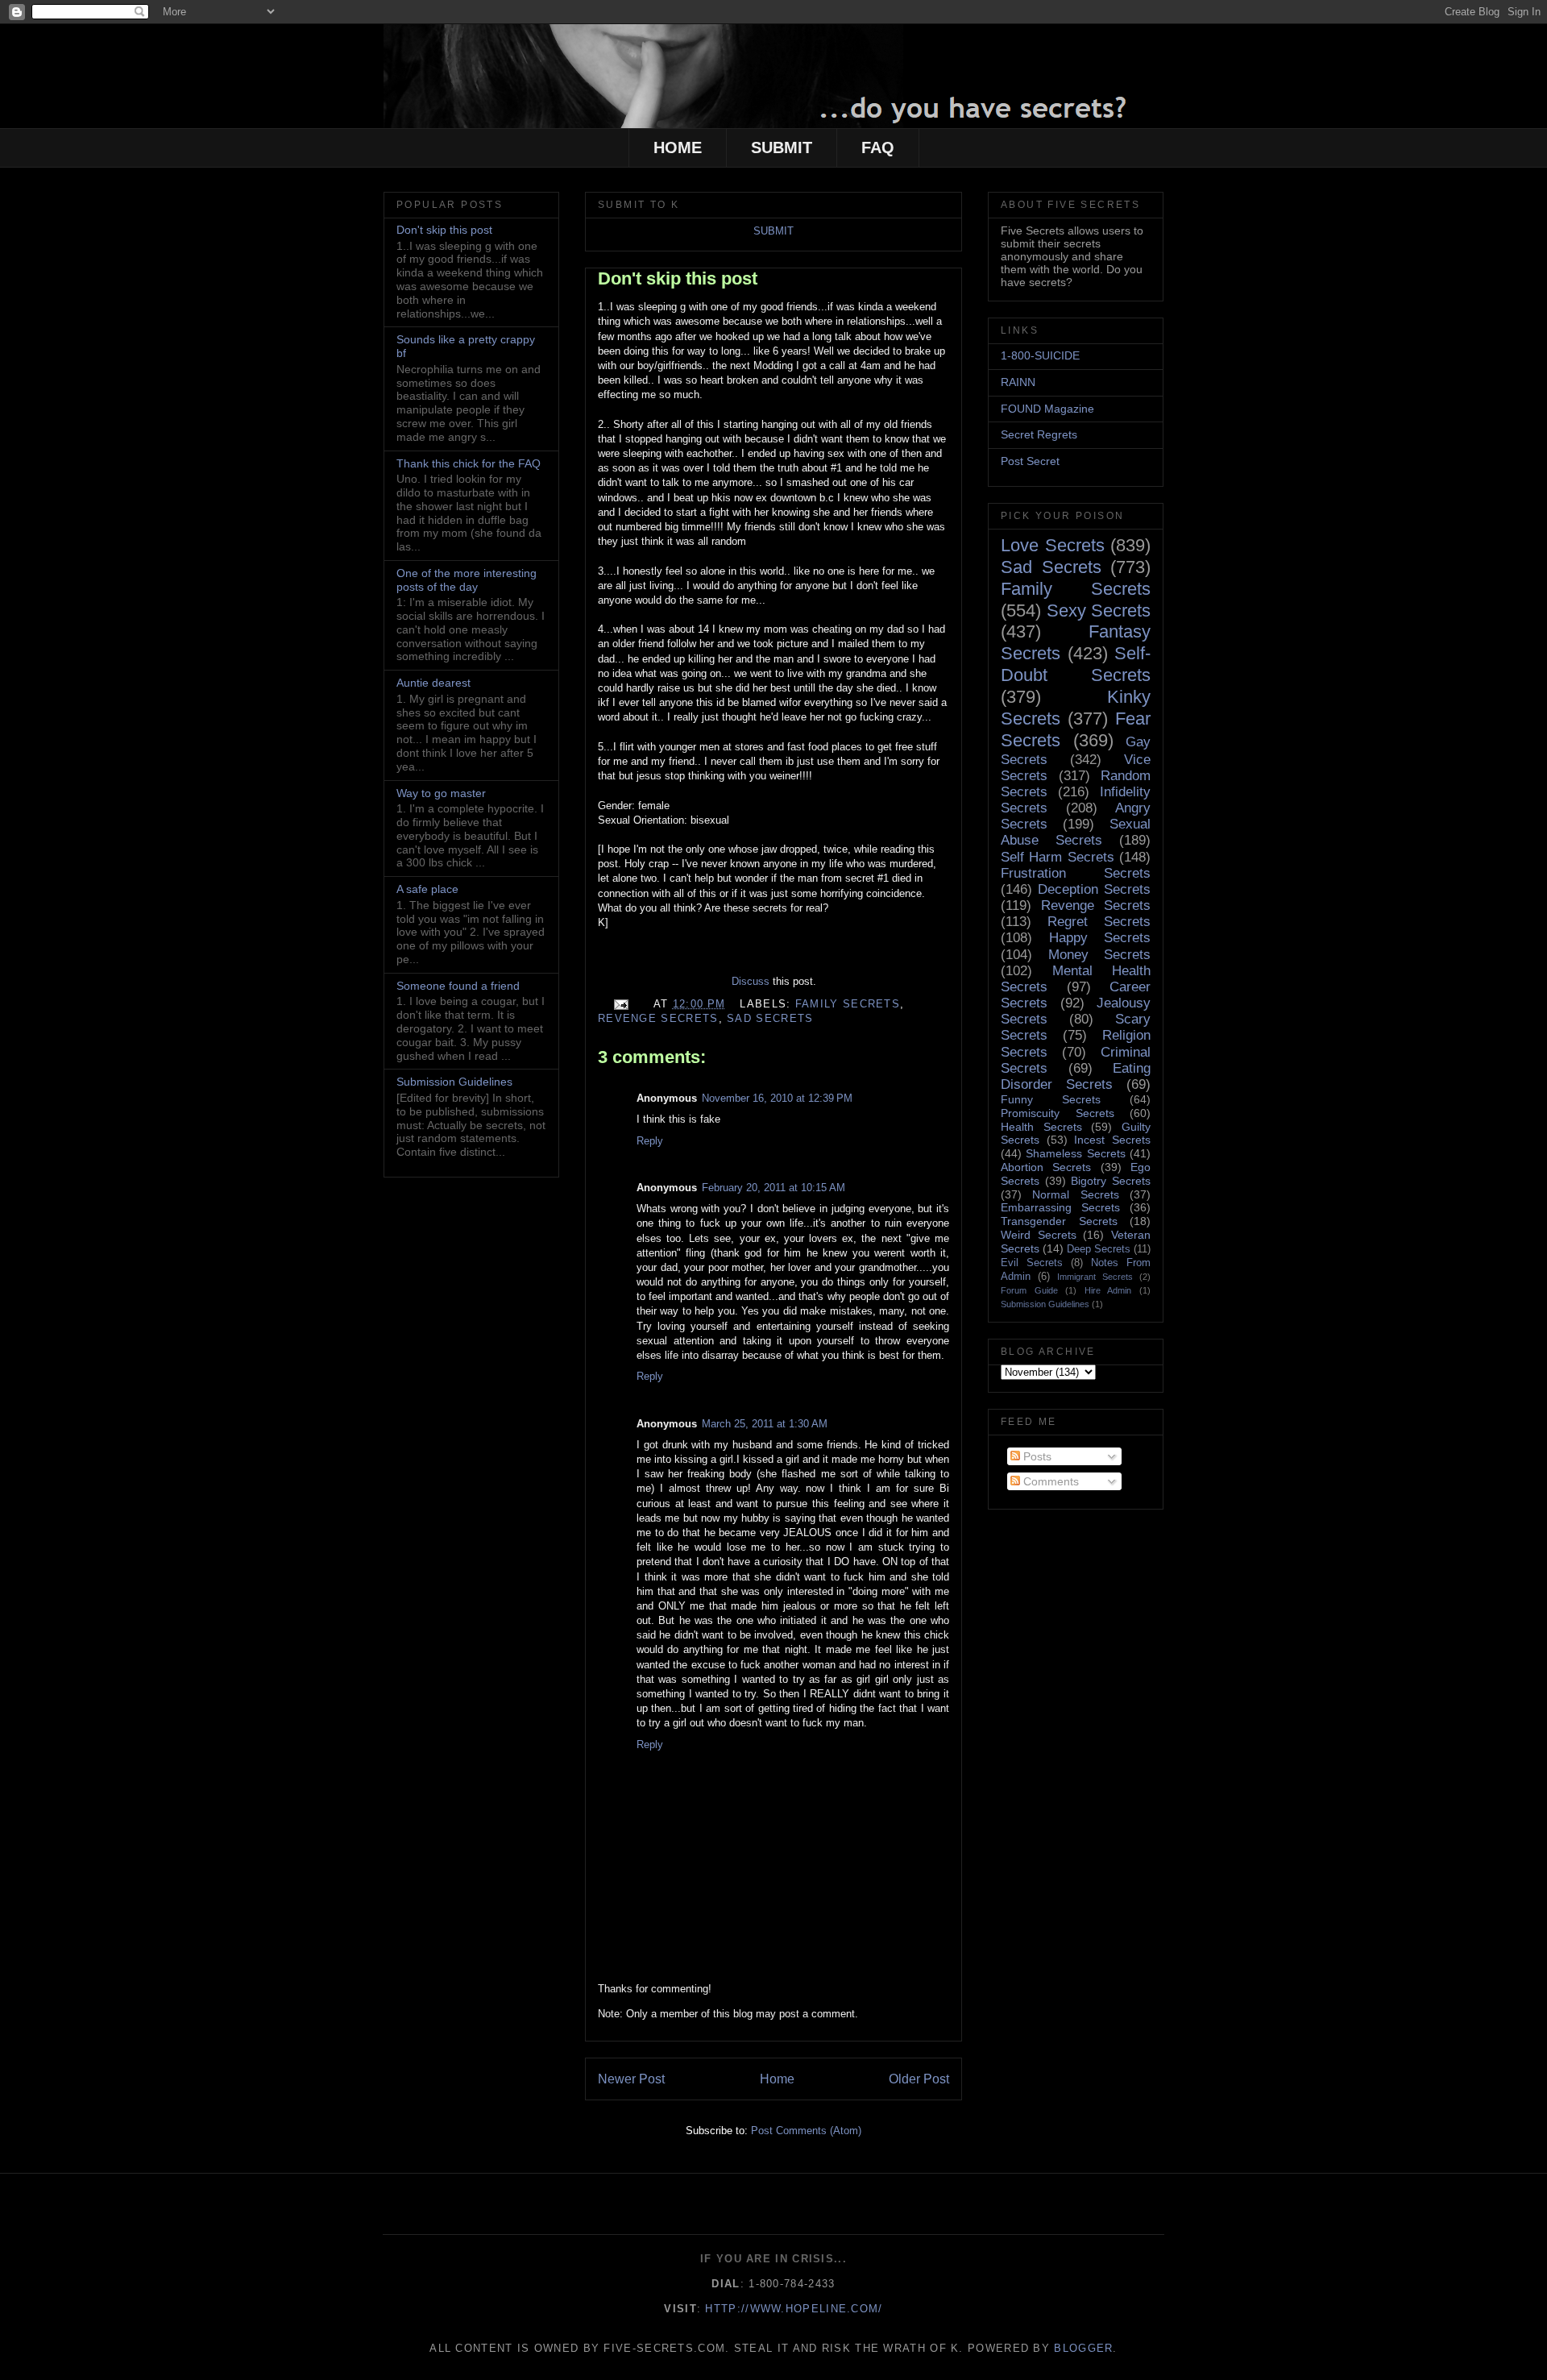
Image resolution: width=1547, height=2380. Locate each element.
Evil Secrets (1032, 1263)
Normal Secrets (1075, 1194)
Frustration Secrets (1076, 873)
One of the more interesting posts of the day (467, 580)
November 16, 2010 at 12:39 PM (777, 1098)
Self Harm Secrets (1058, 857)
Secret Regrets (1039, 434)
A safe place (427, 889)
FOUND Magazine (1047, 409)
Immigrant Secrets (1095, 1277)
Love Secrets (1053, 545)
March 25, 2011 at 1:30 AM (765, 1424)
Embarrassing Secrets (1060, 1207)
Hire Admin (1108, 1290)
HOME (678, 147)
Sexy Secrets (1099, 611)
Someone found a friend (458, 986)
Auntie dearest (433, 683)
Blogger (1083, 2348)
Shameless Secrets (1075, 1153)
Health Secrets (1041, 1127)
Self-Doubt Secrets (1076, 664)
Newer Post (631, 2079)
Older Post (919, 2079)
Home (777, 2079)
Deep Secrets (1099, 1249)
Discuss (751, 981)
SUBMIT (782, 147)
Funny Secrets (1051, 1099)
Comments (1049, 1481)
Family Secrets (848, 1004)
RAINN (1018, 382)
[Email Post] (620, 1004)
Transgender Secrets (1059, 1221)
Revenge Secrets (658, 1018)
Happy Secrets (1100, 938)
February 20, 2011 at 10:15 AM (773, 1188)
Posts (1036, 1456)
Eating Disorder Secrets (1076, 1076)
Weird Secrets (1039, 1235)
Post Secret (1030, 461)
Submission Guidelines (454, 1082)
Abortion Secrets (1046, 1167)
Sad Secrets (770, 1018)
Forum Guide (1029, 1290)
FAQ (878, 147)
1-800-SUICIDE (1040, 355)
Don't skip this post (678, 278)
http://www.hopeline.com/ (794, 2309)
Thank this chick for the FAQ (469, 463)
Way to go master (441, 793)
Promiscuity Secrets (1058, 1113)
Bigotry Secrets (1111, 1181)
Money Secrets (1100, 955)
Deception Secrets (1094, 889)
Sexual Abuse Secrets (1076, 832)
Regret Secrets (1099, 922)
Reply (650, 1141)
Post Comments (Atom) (806, 2131)
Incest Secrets (1112, 1140)
